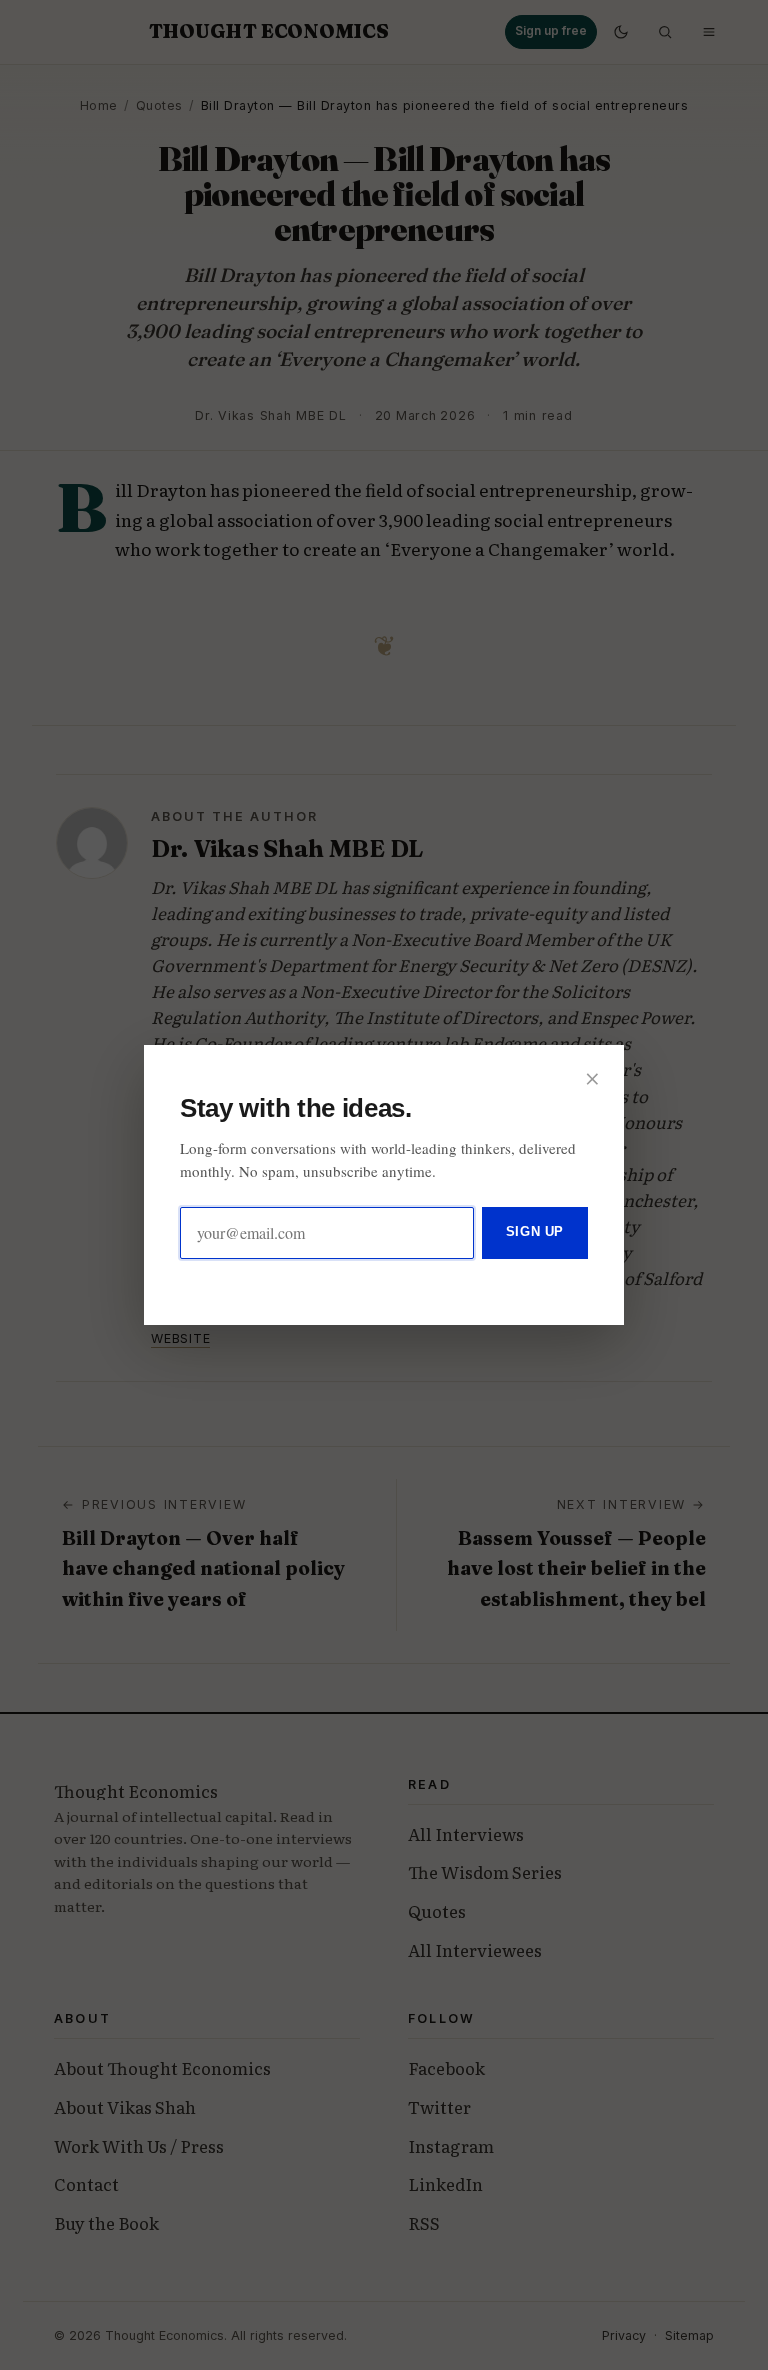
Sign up (535, 1231)
